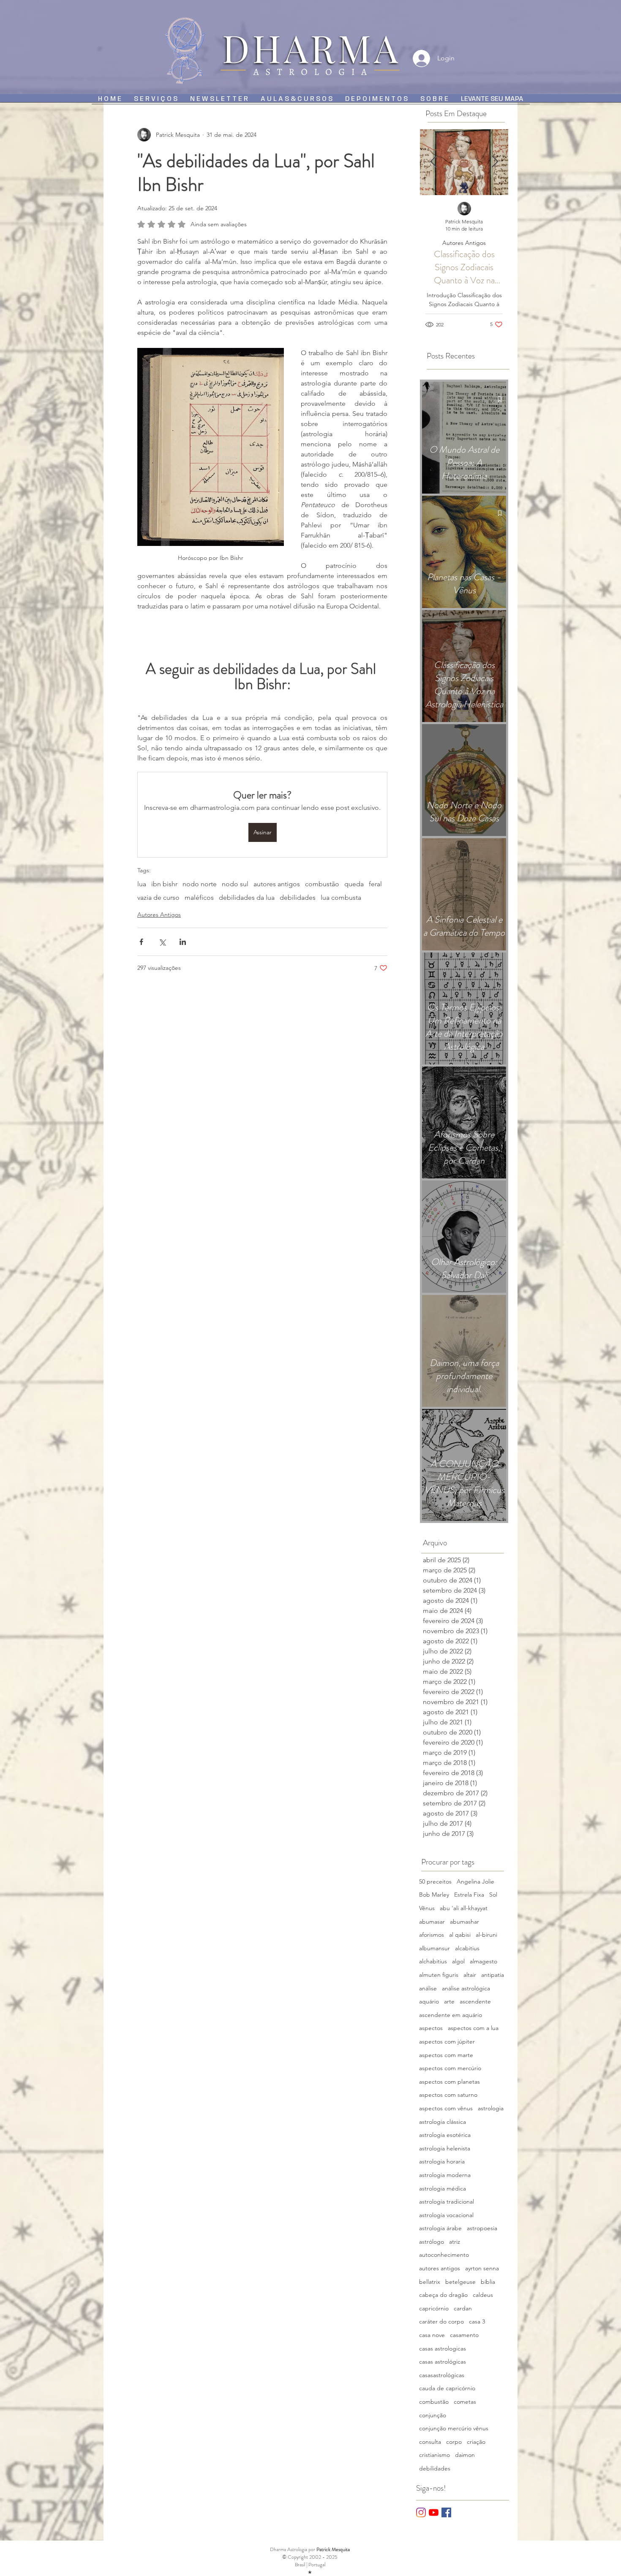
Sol (493, 1895)
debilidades (298, 897)
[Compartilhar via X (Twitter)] (162, 942)
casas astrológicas (443, 2362)
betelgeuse (460, 2282)
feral (375, 884)
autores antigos (277, 884)
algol (458, 1961)
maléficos (199, 897)
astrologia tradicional (447, 2201)
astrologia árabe (440, 2228)
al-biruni (486, 1935)
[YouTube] (434, 2512)
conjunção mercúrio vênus (454, 2428)
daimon (465, 2455)
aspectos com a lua (473, 2028)
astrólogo (432, 2242)
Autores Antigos (159, 915)
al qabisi (460, 1935)
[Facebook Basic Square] (446, 2512)
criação (476, 2442)
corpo (454, 2442)
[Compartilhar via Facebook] (141, 942)
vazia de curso (158, 897)
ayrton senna (482, 2268)
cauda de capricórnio (447, 2388)
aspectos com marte (446, 2055)
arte (449, 2001)
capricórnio (434, 2308)
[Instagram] (421, 2512)
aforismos (432, 1935)
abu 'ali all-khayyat (464, 1908)
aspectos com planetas (449, 2082)
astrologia (491, 2108)
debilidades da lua (247, 897)
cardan (463, 2308)
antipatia (493, 1975)
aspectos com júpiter (447, 2041)
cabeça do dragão (443, 2295)
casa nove (432, 2335)
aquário (429, 2001)
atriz (455, 2242)
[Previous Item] (433, 162)
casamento (464, 2335)
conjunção (433, 2415)
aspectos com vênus (446, 2108)
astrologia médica (443, 2188)
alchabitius (433, 1961)
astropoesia (482, 2228)
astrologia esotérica (445, 2135)
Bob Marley (434, 1895)
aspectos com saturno (448, 2095)
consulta (430, 2442)
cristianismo (434, 2455)
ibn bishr (164, 884)
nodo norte (200, 884)
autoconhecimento (444, 2255)
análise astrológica (466, 1988)
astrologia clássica (443, 2122)
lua (142, 884)
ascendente (475, 2001)
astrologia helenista (445, 2148)
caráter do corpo (441, 2321)
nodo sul (235, 884)
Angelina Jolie (475, 1881)
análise (428, 1988)
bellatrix (430, 2282)
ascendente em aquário (451, 2015)
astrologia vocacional (446, 2215)
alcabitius (467, 1948)
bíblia (488, 2282)
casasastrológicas (442, 2375)
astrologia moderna (445, 2175)
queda (354, 884)
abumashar (464, 1922)
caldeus (483, 2295)
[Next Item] (495, 162)
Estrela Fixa (469, 1895)
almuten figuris (439, 1975)
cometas (465, 2402)
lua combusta (341, 897)
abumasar (432, 1922)
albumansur (434, 1948)
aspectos (431, 2028)
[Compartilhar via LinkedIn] (183, 942)
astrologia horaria (442, 2161)
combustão (322, 884)
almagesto (483, 1961)
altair (470, 1975)
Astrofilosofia (489, 243)
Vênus (427, 1908)
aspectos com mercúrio (450, 2068)
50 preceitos (435, 1881)
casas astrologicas (443, 2348)
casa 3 (477, 2321)
